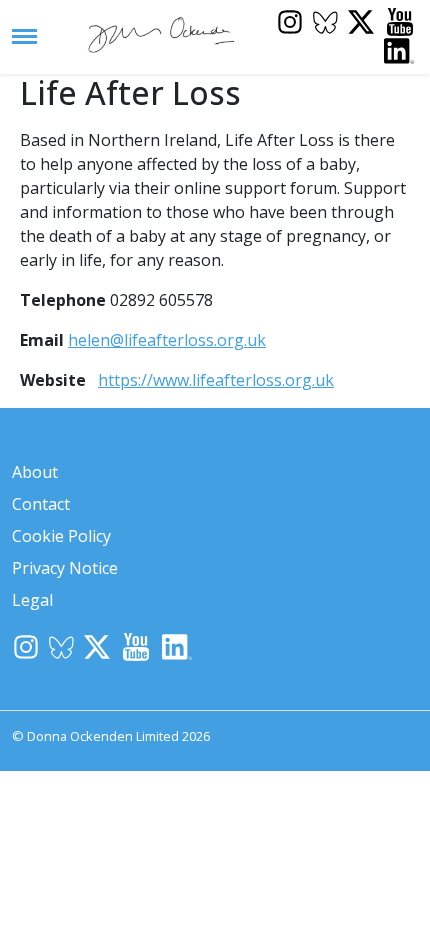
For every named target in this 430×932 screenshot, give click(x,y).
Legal (32, 600)
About (35, 472)
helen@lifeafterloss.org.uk (167, 340)
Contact (41, 504)
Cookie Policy (61, 536)
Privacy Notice (65, 568)
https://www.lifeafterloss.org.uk (216, 380)
